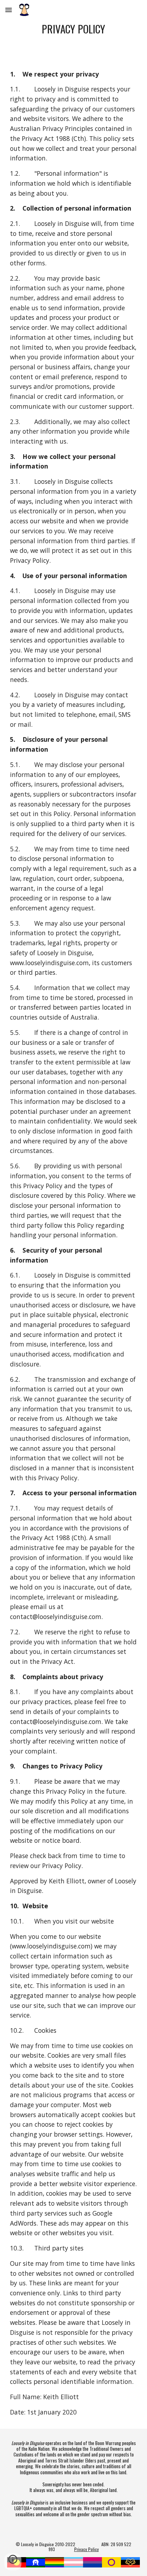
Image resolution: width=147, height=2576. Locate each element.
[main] (73, 29)
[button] (9, 10)
